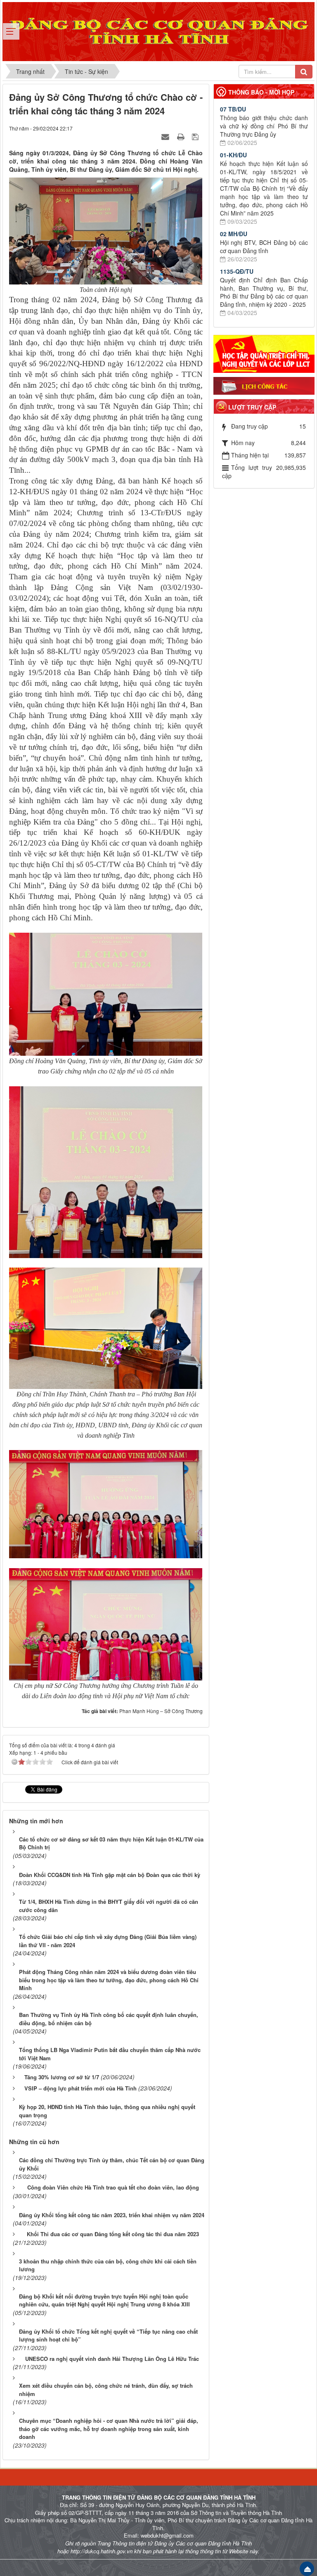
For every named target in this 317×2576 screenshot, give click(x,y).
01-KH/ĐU (233, 155)
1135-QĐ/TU (237, 271)
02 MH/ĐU (234, 234)
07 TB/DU (233, 109)
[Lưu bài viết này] (196, 136)
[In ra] (182, 136)
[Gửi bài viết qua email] (166, 136)
